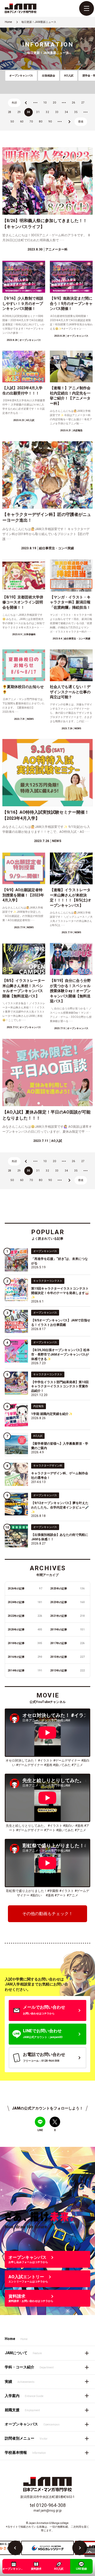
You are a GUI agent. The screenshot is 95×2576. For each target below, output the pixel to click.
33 (57, 112)
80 (41, 122)
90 (50, 122)
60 (22, 122)
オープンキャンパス (21, 76)
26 (73, 103)
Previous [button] (15, 2548)
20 (54, 103)
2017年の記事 (67, 1643)
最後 (81, 122)
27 (83, 103)
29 (19, 112)
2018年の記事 (25, 1643)
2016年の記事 (25, 1657)
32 (47, 112)
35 (76, 112)
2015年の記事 (67, 1657)
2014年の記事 (25, 1671)
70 (31, 122)
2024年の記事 (25, 1602)
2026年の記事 (25, 1589)
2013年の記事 (67, 1671)
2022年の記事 (25, 1616)
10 (45, 103)
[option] (47, 2548)
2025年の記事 (67, 1589)
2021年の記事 (67, 1616)
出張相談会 (49, 76)
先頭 (14, 103)
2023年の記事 (67, 1602)
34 (66, 112)
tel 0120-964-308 (48, 2505)
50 (12, 122)
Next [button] (80, 2548)
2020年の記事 (25, 1630)
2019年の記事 (67, 1630)
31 (38, 112)
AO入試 (69, 76)
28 (9, 112)
